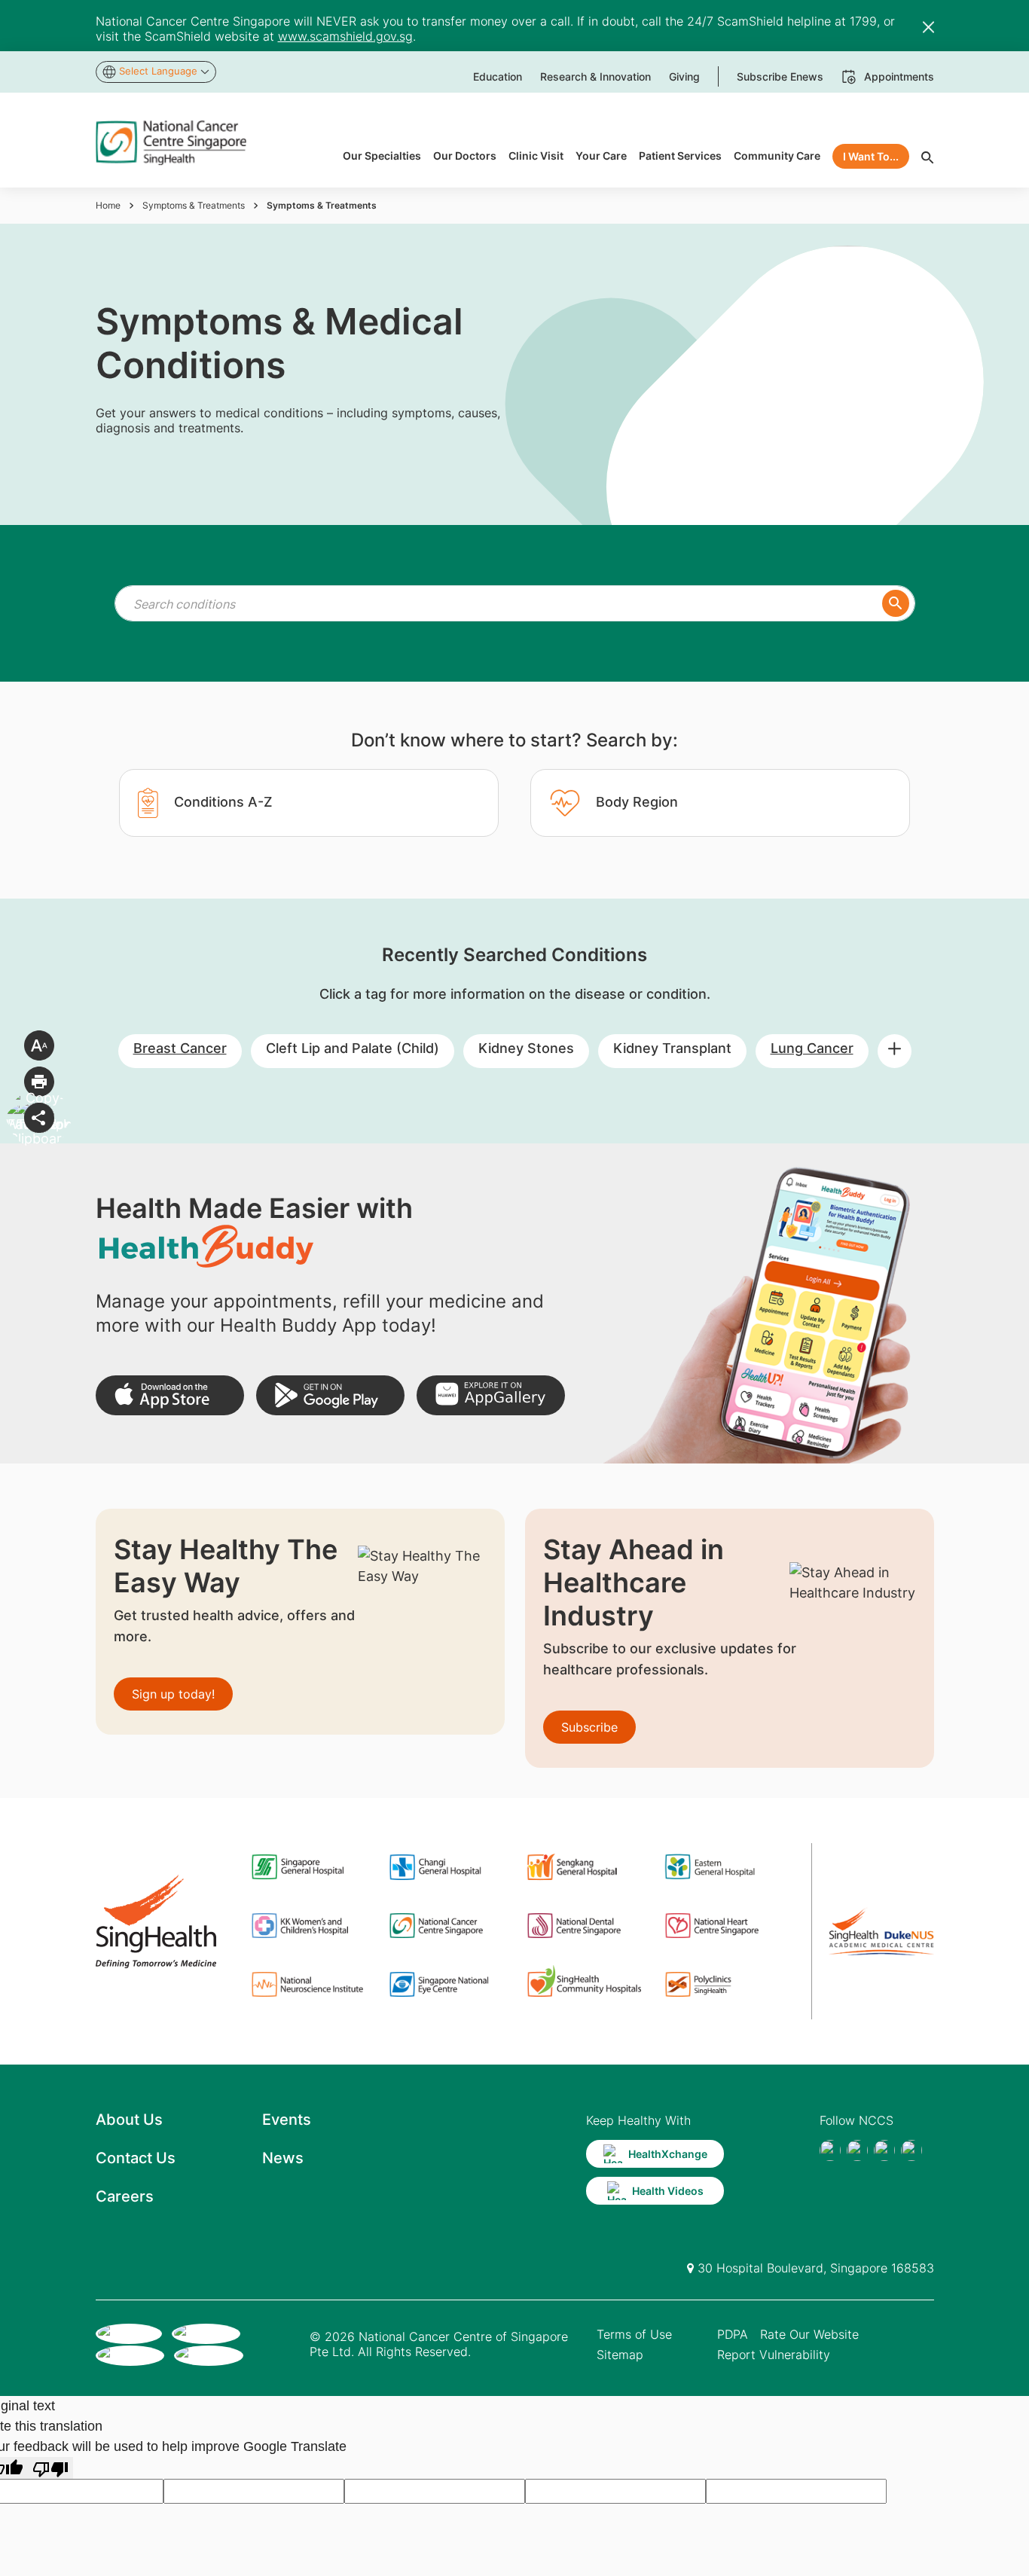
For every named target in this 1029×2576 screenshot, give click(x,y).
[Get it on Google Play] (330, 1395)
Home (108, 205)
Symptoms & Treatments (194, 205)
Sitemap (620, 2355)
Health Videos (668, 2191)
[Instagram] (884, 2150)
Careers (125, 2196)
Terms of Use (634, 2334)
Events (287, 2120)
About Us (129, 2120)
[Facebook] (830, 2150)
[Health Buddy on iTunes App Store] (170, 1395)
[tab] (309, 803)
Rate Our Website (809, 2334)
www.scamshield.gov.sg (345, 36)
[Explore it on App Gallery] (491, 1395)
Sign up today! (173, 1694)
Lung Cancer (812, 1048)
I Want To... (871, 156)
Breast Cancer (180, 1048)
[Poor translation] (50, 2468)
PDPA (733, 2334)
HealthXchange (668, 2154)
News (283, 2158)
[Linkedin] (911, 2150)
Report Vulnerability (774, 2355)
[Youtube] (857, 2150)
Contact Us (136, 2158)
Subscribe (589, 1727)
